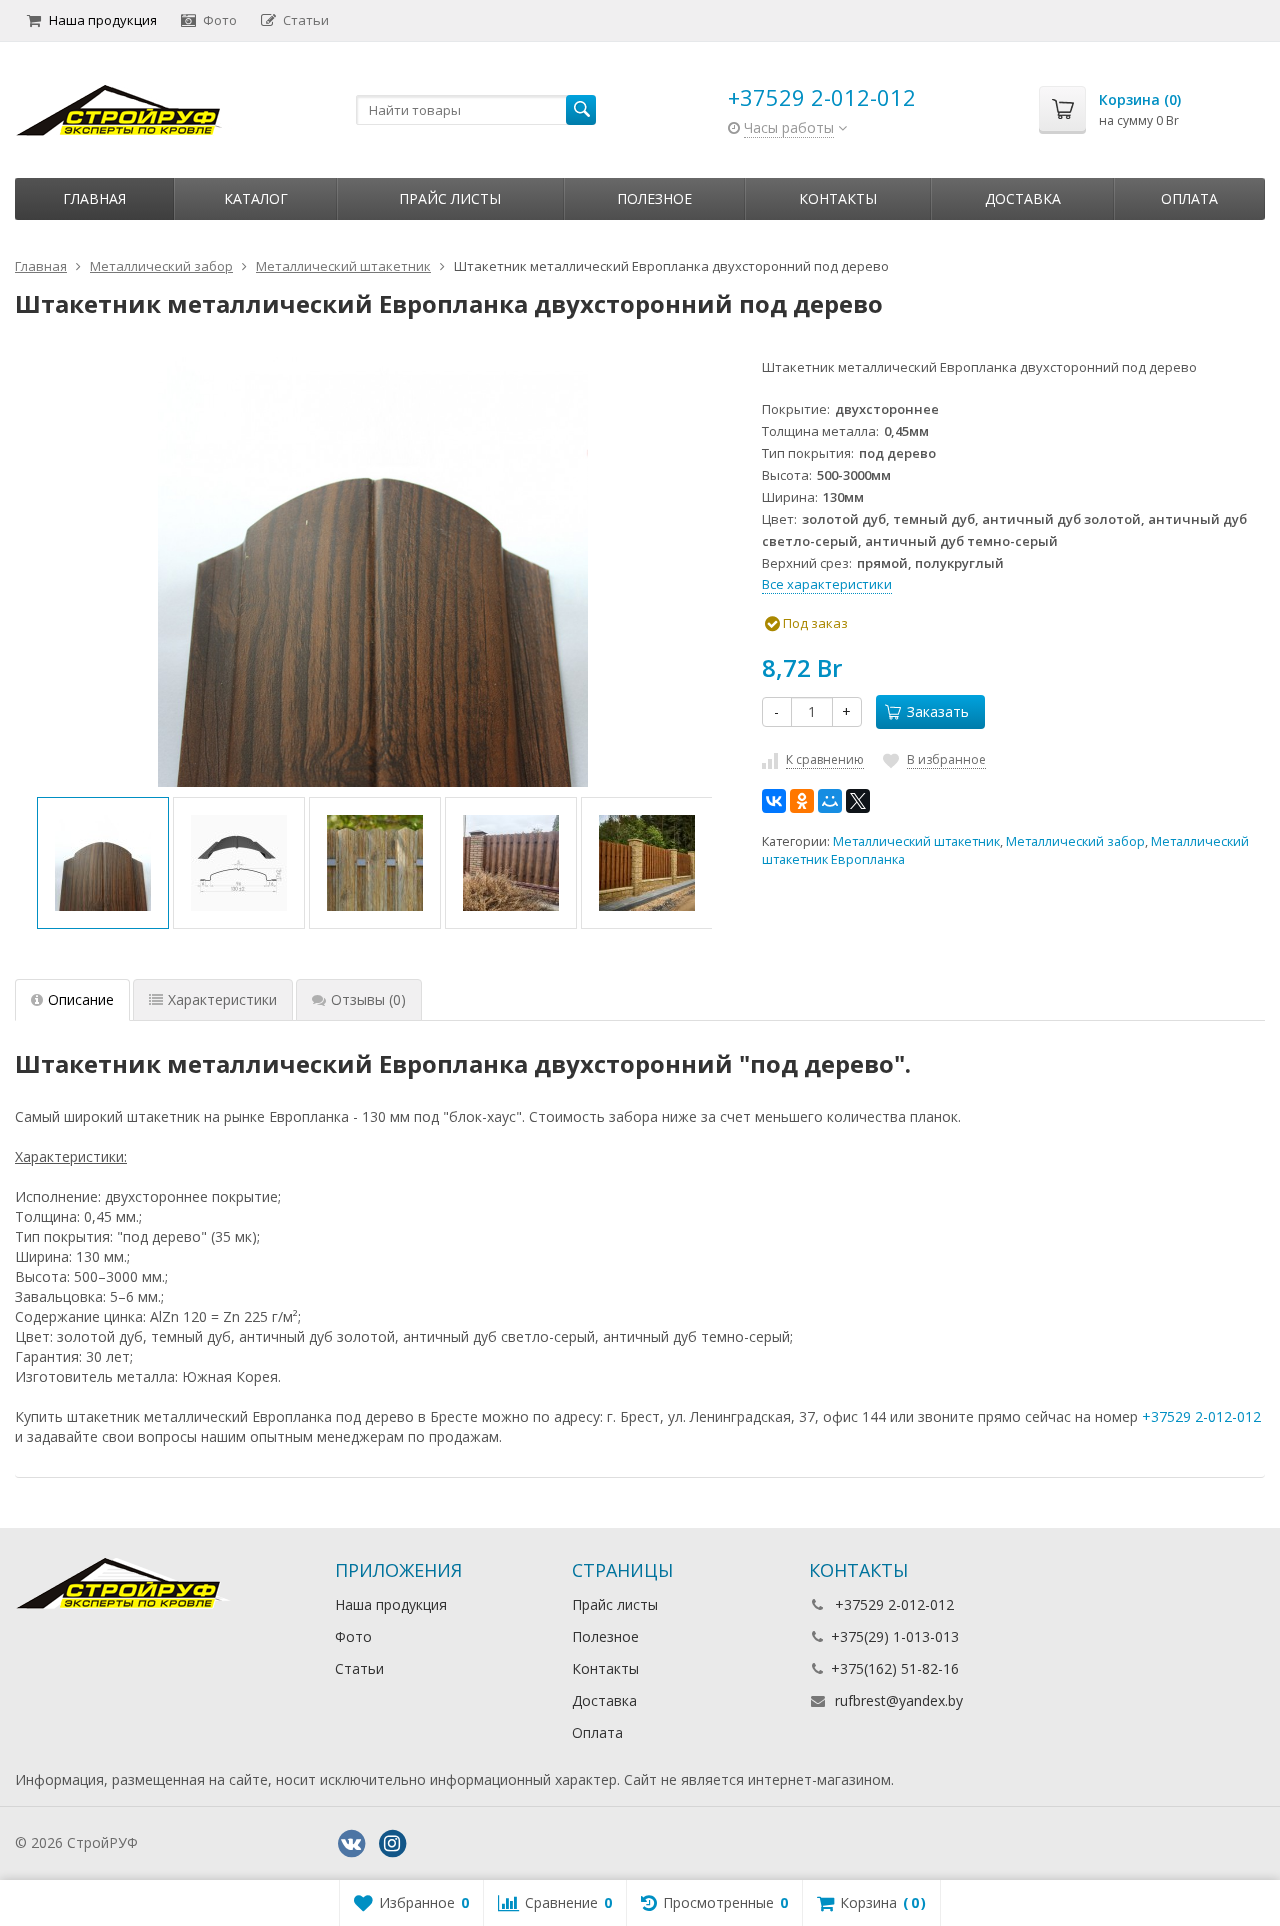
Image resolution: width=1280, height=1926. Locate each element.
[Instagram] (392, 1844)
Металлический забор (1075, 841)
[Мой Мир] (830, 801)
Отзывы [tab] (368, 999)
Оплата (1189, 198)
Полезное (654, 198)
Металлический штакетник (916, 841)
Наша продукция (103, 20)
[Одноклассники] (802, 801)
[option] (103, 863)
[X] (858, 801)
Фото (220, 20)
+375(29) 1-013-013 (895, 1636)
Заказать (938, 711)
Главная (94, 198)
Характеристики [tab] (222, 999)
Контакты (838, 198)
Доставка (1023, 198)
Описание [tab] (81, 999)
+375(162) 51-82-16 (895, 1668)
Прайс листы (450, 198)
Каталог (256, 198)
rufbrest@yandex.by (899, 1700)
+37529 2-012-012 (822, 97)
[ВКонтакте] (774, 801)
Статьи (306, 20)
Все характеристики (827, 584)
